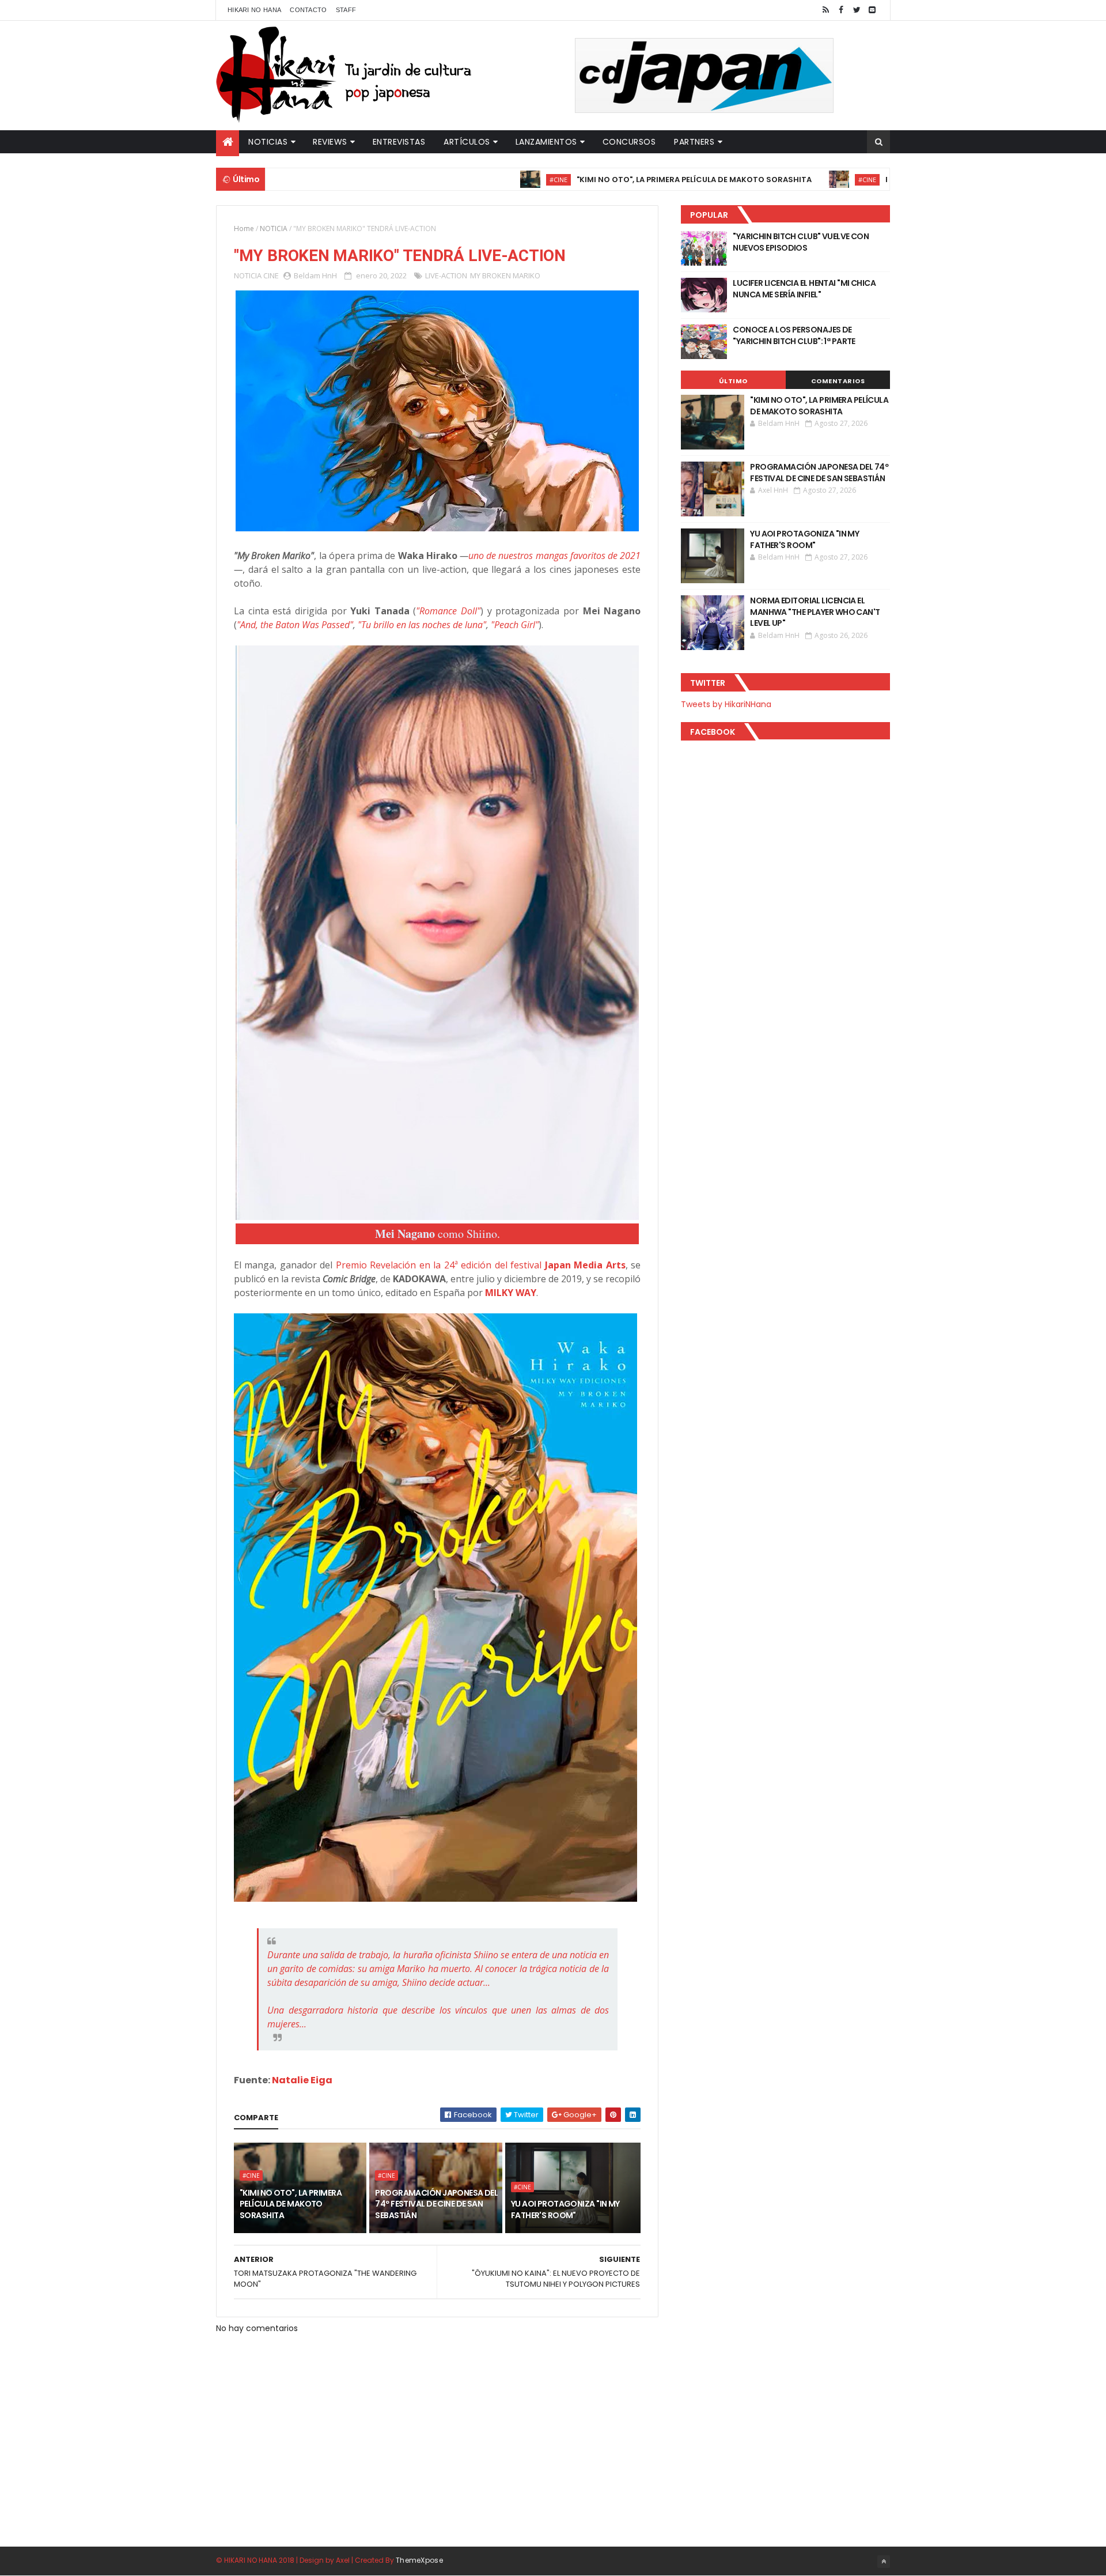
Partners (694, 142)
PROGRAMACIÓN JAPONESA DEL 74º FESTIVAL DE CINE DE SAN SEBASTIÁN (436, 2204)
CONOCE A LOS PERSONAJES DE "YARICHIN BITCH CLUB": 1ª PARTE (794, 335)
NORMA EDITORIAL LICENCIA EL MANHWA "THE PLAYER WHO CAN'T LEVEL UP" (815, 612)
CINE (271, 275)
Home (244, 228)
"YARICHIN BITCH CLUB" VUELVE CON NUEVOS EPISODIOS (801, 242)
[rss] (825, 10)
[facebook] (841, 10)
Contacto (308, 10)
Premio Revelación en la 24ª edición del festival (481, 1265)
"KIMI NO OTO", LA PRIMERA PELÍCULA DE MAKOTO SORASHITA (615, 180)
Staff (346, 10)
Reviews (330, 142)
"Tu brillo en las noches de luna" (422, 625)
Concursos (629, 142)
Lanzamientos (546, 142)
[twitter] (857, 10)
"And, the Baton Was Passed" (295, 625)
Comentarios (838, 381)
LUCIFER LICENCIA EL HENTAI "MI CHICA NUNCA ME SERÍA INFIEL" (804, 289)
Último (733, 381)
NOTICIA (274, 228)
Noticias (268, 142)
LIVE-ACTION (446, 275)
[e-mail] (872, 10)
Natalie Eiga (302, 2080)
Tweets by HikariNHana (726, 704)
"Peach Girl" (515, 625)
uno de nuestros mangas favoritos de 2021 (554, 556)
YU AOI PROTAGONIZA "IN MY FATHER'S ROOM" (565, 2209)
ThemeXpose (419, 2560)
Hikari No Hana (254, 10)
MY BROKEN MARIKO (505, 275)
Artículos (467, 142)
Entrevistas (399, 142)
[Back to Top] (884, 2562)
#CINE (480, 180)
